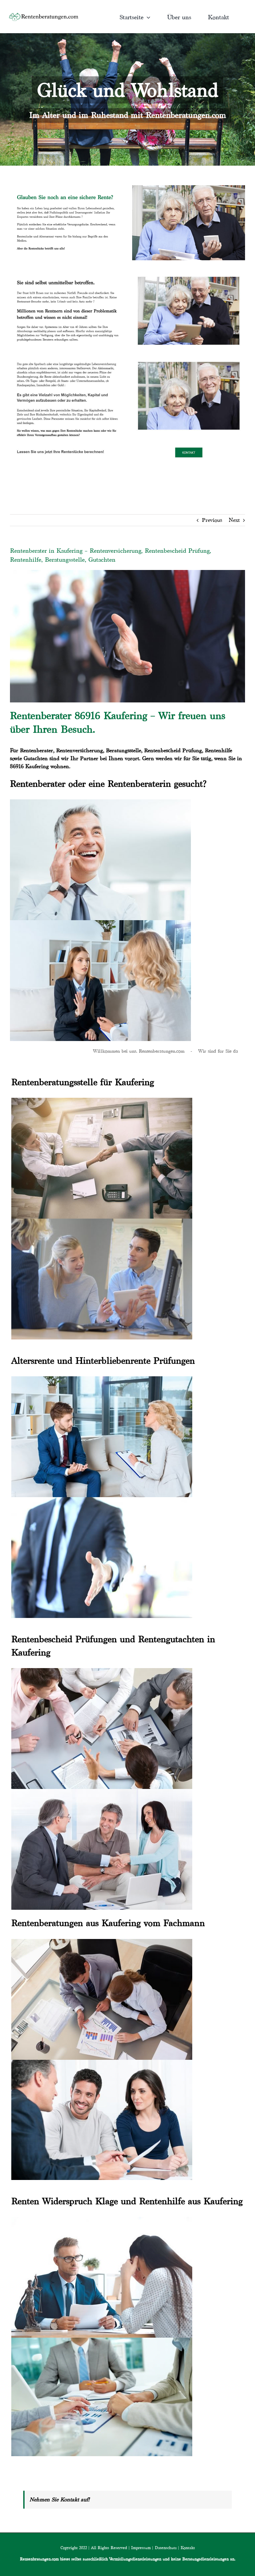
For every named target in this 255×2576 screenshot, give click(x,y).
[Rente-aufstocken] (189, 358)
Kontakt (188, 2548)
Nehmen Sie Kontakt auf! (60, 2499)
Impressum (141, 2548)
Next (234, 520)
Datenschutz (166, 2548)
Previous (212, 520)
